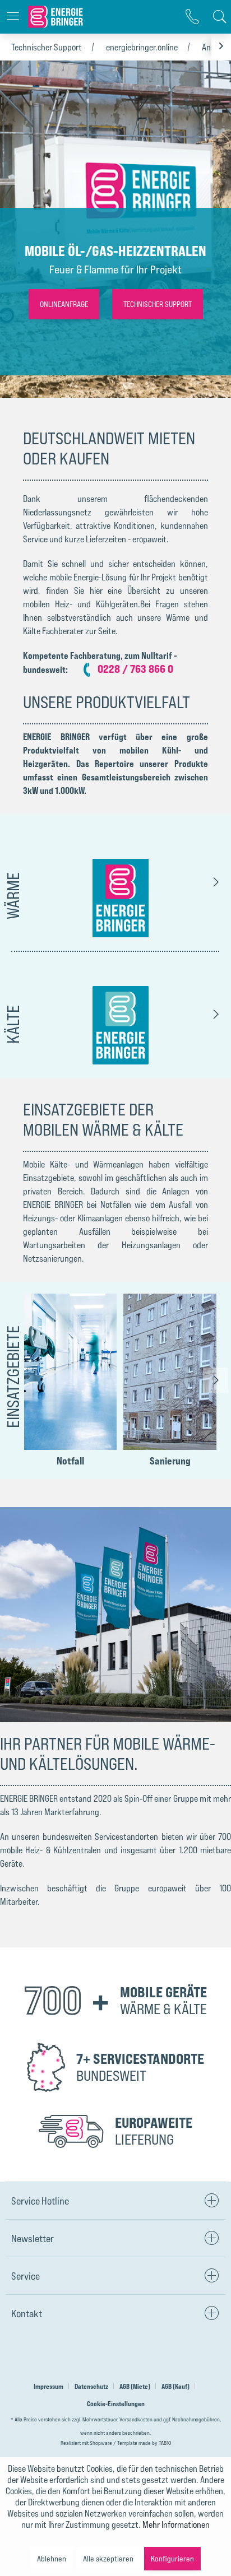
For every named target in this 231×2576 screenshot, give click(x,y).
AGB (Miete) (135, 2386)
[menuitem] (13, 17)
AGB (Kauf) (175, 2386)
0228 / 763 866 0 (135, 669)
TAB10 (165, 2443)
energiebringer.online (142, 47)
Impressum (48, 2386)
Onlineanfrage (64, 304)
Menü (13, 17)
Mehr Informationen (176, 2524)
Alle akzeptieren (108, 2558)
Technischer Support (47, 47)
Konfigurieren (172, 2558)
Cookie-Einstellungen (116, 2404)
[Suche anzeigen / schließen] (217, 17)
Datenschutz (91, 2386)
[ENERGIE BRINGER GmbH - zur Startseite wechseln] (57, 17)
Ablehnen (52, 2558)
